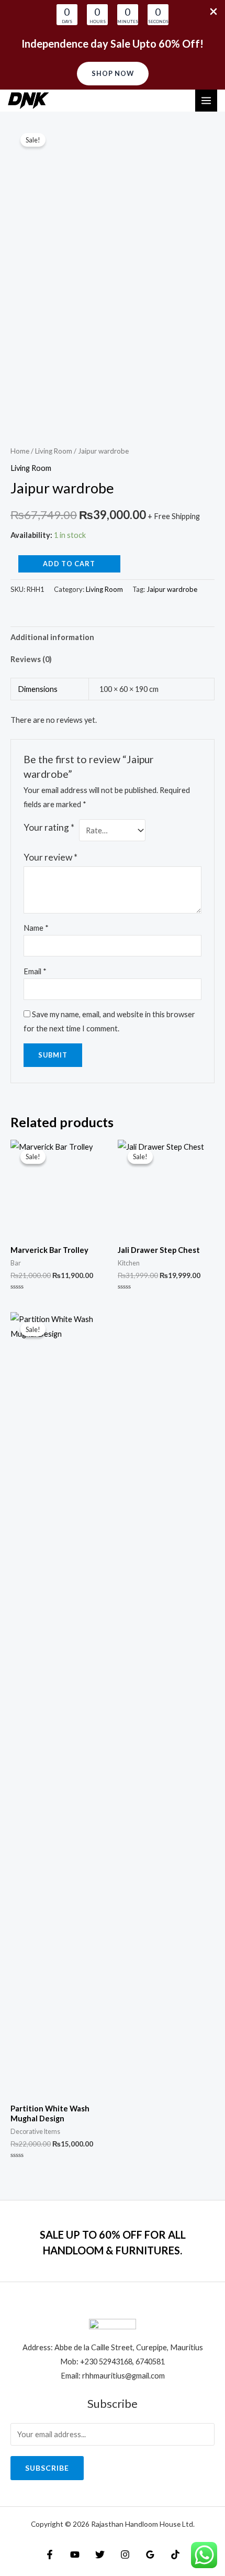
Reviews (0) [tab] (31, 659)
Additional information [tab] (52, 637)
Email (35, 971)
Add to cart (69, 564)
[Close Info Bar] (213, 12)
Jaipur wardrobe (172, 589)
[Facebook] (50, 2555)
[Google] (150, 2555)
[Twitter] (100, 2555)
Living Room (54, 451)
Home (20, 451)
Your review (50, 857)
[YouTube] (75, 2555)
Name (36, 928)
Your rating (49, 827)
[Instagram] (125, 2555)
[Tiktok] (175, 2555)
